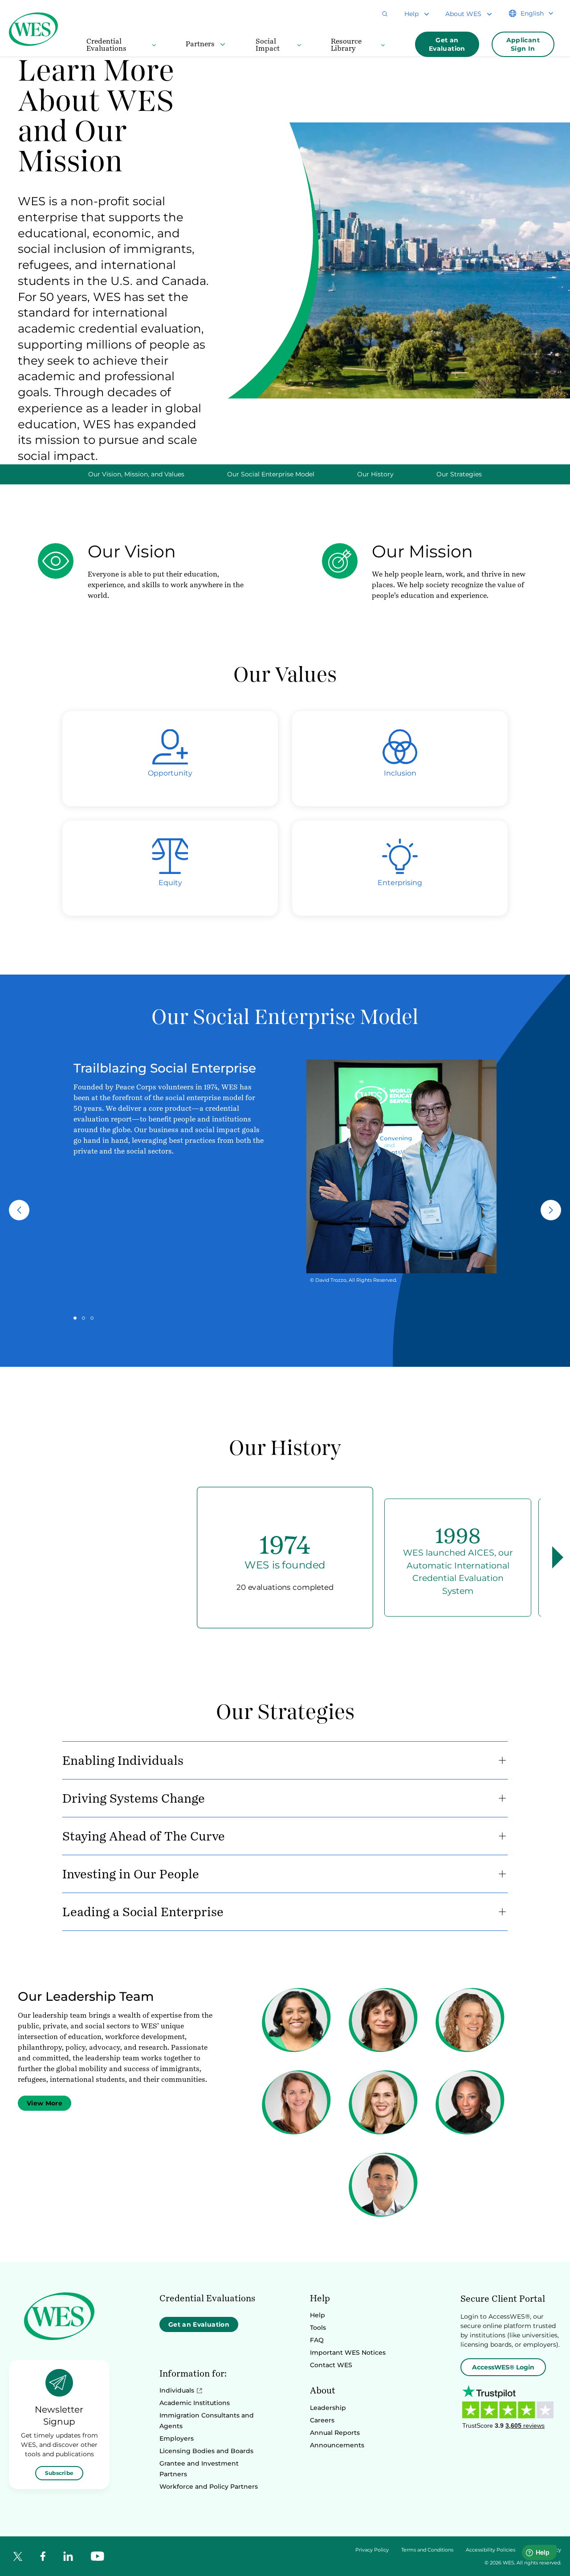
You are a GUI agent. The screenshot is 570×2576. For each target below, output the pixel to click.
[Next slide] (551, 1210)
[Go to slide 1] (75, 1318)
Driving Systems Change (134, 1798)
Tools (318, 2328)
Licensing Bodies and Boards (206, 2451)
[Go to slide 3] (92, 1318)
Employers (177, 2438)
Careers (322, 2420)
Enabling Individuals (123, 1760)
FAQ (317, 2340)
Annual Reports (335, 2433)
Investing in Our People (131, 1874)
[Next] (558, 1557)
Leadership (328, 2408)
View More (45, 2103)
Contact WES (331, 2365)
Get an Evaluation (447, 44)
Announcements (337, 2445)
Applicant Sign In (523, 44)
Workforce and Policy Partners (209, 2487)
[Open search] (385, 14)
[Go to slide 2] (83, 1318)
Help (318, 2315)
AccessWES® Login (503, 2367)
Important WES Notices (348, 2353)
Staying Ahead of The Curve (144, 1836)
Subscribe (59, 2473)
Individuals (177, 2390)
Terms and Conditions (427, 2550)
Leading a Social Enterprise (143, 1912)
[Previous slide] (19, 1210)
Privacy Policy (372, 2550)
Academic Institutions (195, 2403)
